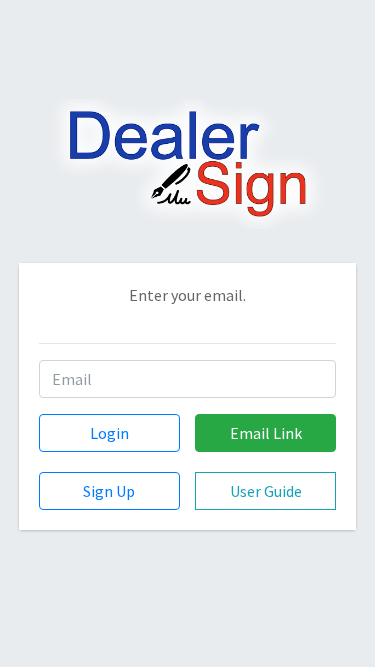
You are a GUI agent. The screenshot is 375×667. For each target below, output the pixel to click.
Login (109, 433)
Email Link (266, 433)
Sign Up (109, 491)
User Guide (266, 491)
